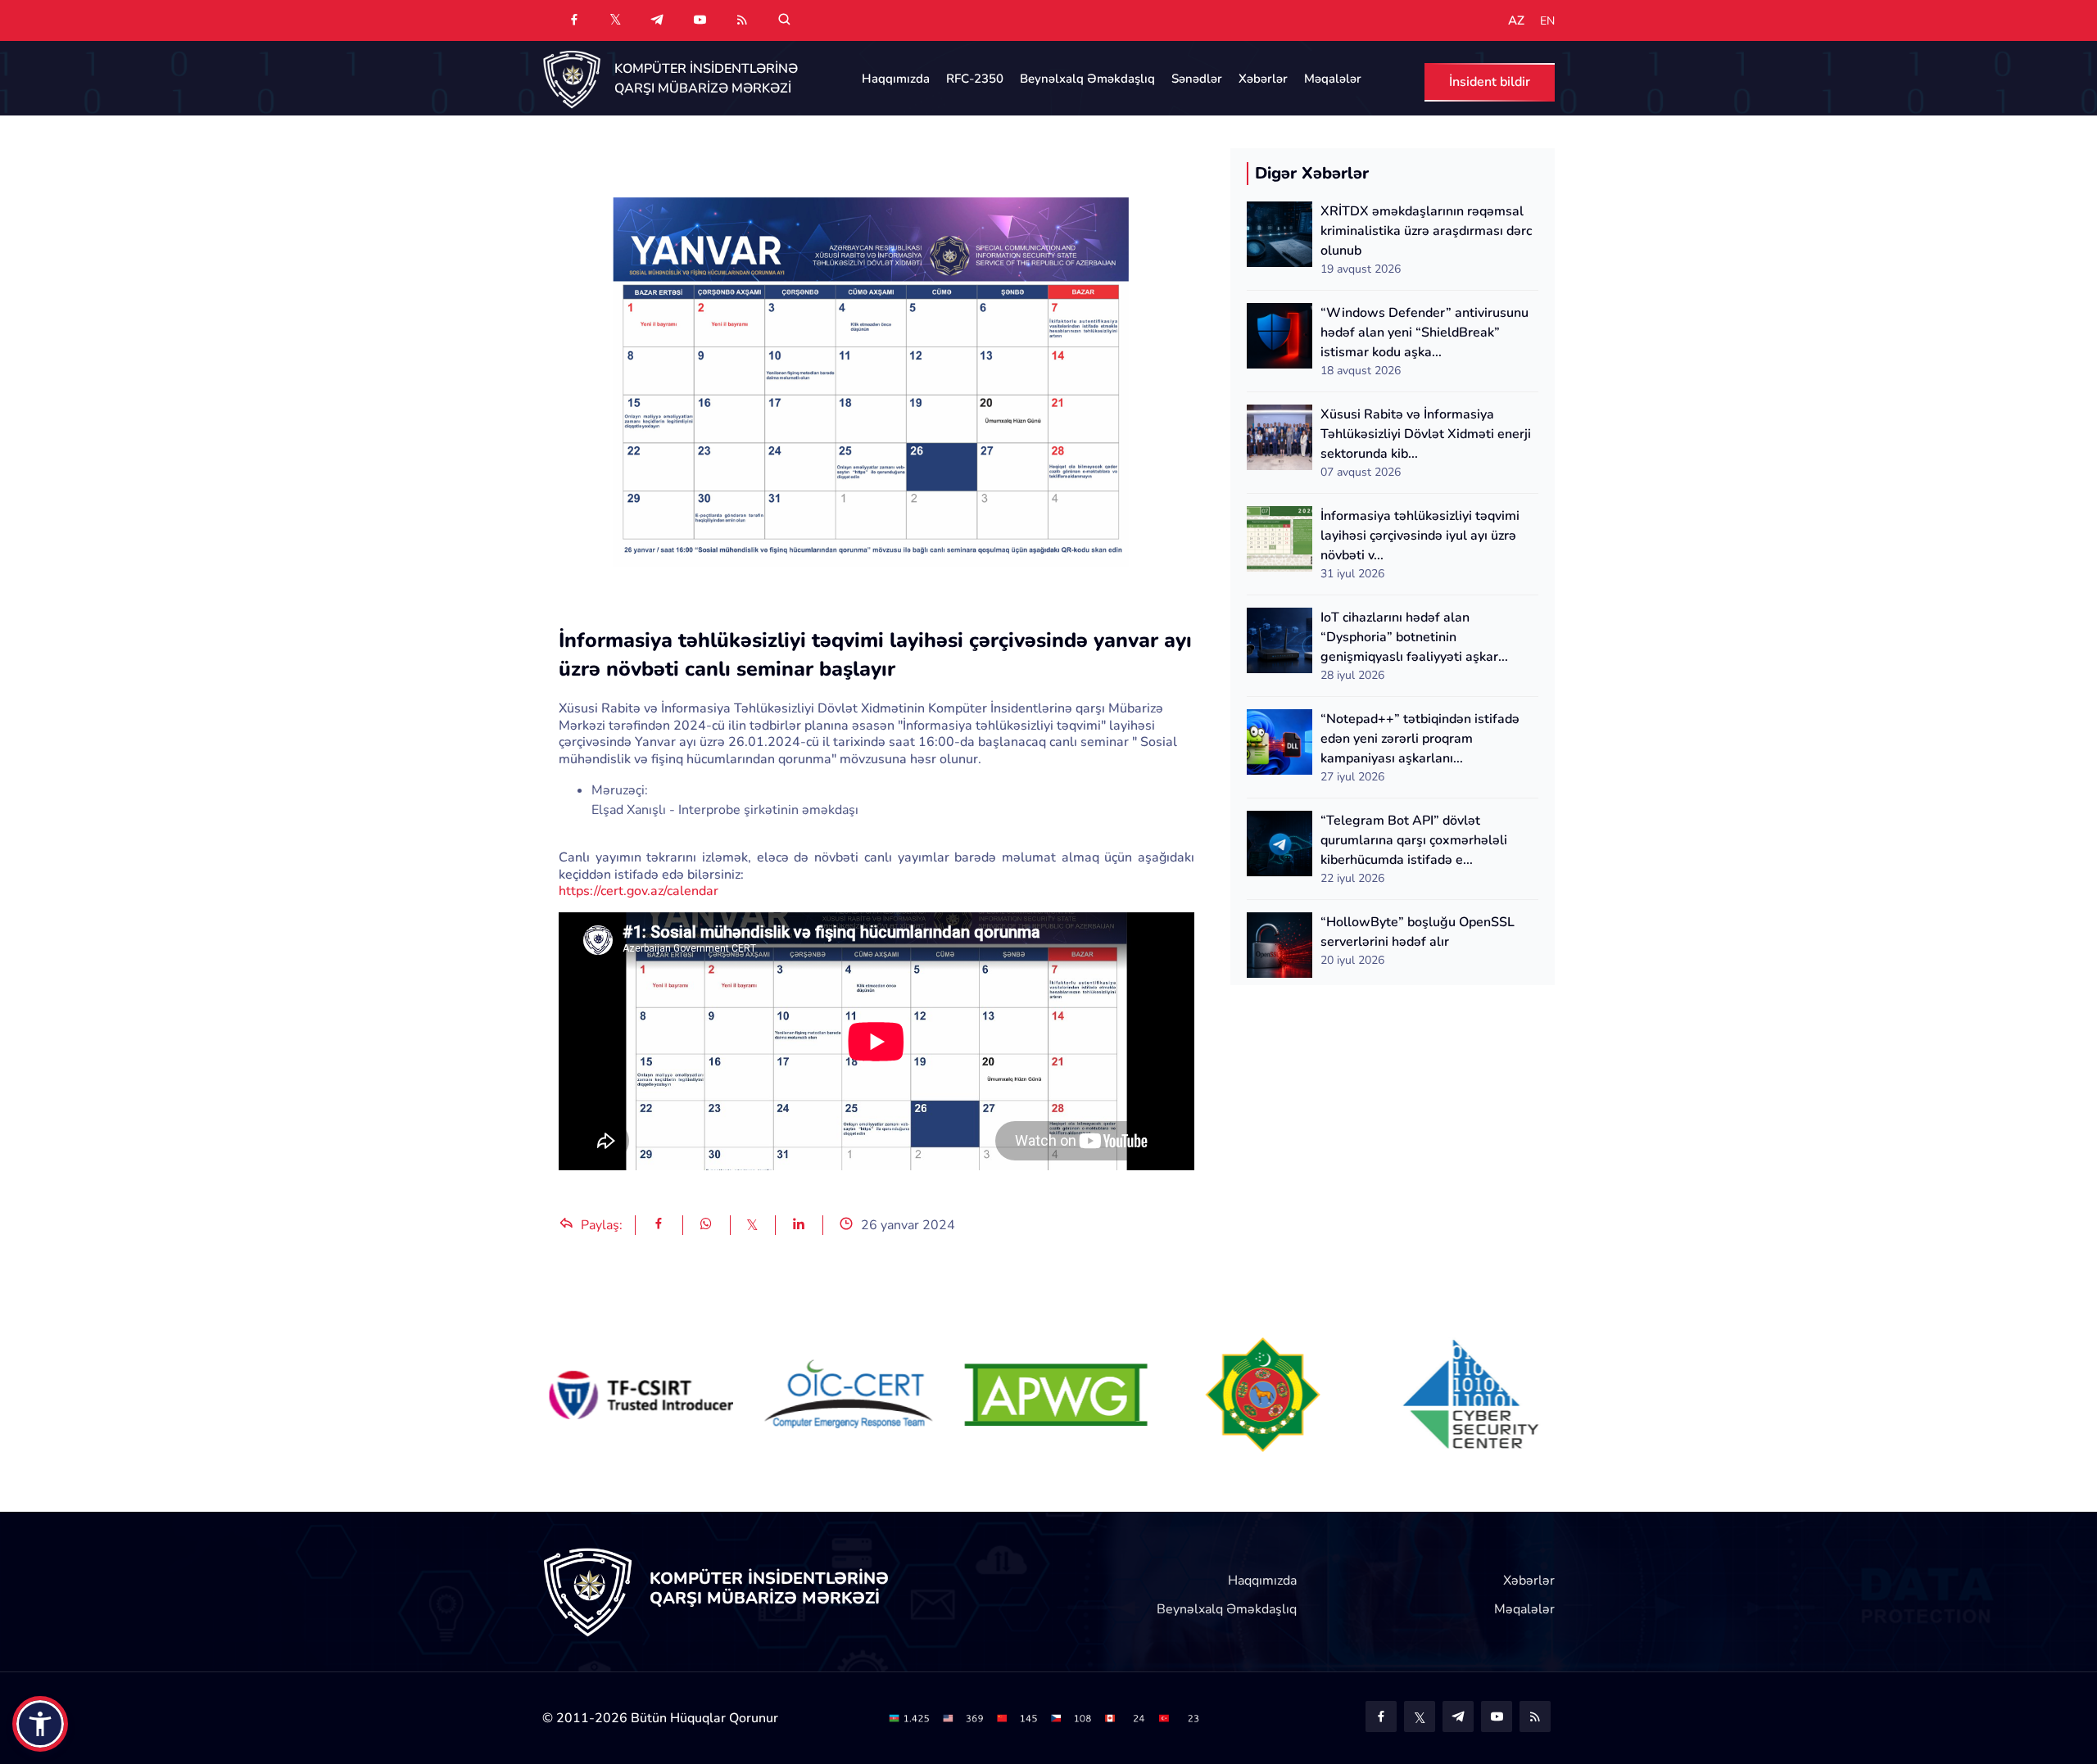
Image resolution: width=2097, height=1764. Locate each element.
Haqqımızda (896, 79)
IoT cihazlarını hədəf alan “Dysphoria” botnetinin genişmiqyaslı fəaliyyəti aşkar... (1414, 637)
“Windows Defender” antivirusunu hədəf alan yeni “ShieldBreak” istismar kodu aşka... (1424, 332)
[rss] (742, 20)
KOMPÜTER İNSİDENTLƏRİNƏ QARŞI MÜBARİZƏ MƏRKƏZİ (706, 79)
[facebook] (574, 20)
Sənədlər (1197, 79)
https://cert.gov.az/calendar (640, 891)
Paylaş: (600, 1225)
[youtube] (700, 20)
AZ (1516, 21)
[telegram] (657, 20)
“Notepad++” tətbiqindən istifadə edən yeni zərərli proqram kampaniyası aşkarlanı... (1420, 739)
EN (1547, 21)
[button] (40, 1724)
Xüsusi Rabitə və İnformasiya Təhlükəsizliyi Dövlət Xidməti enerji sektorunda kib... (1426, 434)
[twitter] (616, 19)
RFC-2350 (975, 79)
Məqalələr (1333, 79)
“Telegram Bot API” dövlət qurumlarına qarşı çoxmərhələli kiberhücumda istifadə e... (1414, 840)
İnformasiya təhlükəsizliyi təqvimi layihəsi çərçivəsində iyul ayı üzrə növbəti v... (1420, 536)
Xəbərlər (1263, 79)
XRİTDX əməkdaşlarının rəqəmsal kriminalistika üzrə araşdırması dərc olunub (1426, 231)
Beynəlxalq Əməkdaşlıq (1087, 79)
